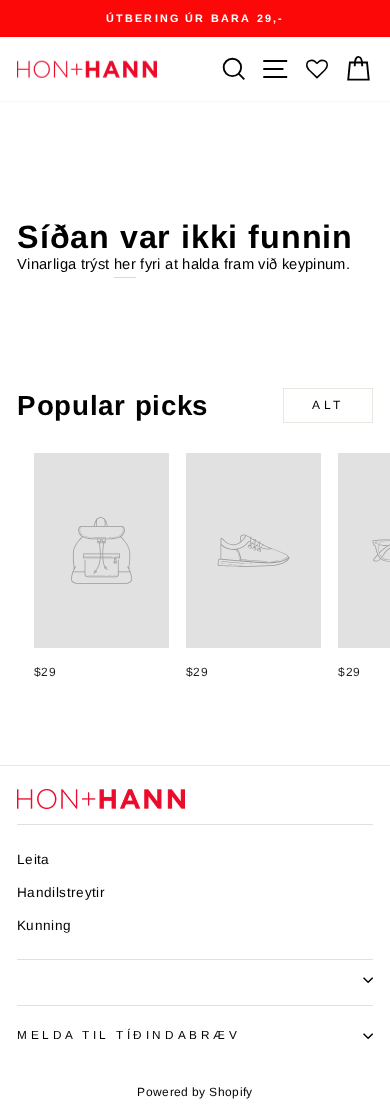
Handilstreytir (61, 892)
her (125, 264)
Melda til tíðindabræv (128, 1034)
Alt (328, 405)
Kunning (44, 925)
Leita (33, 859)
